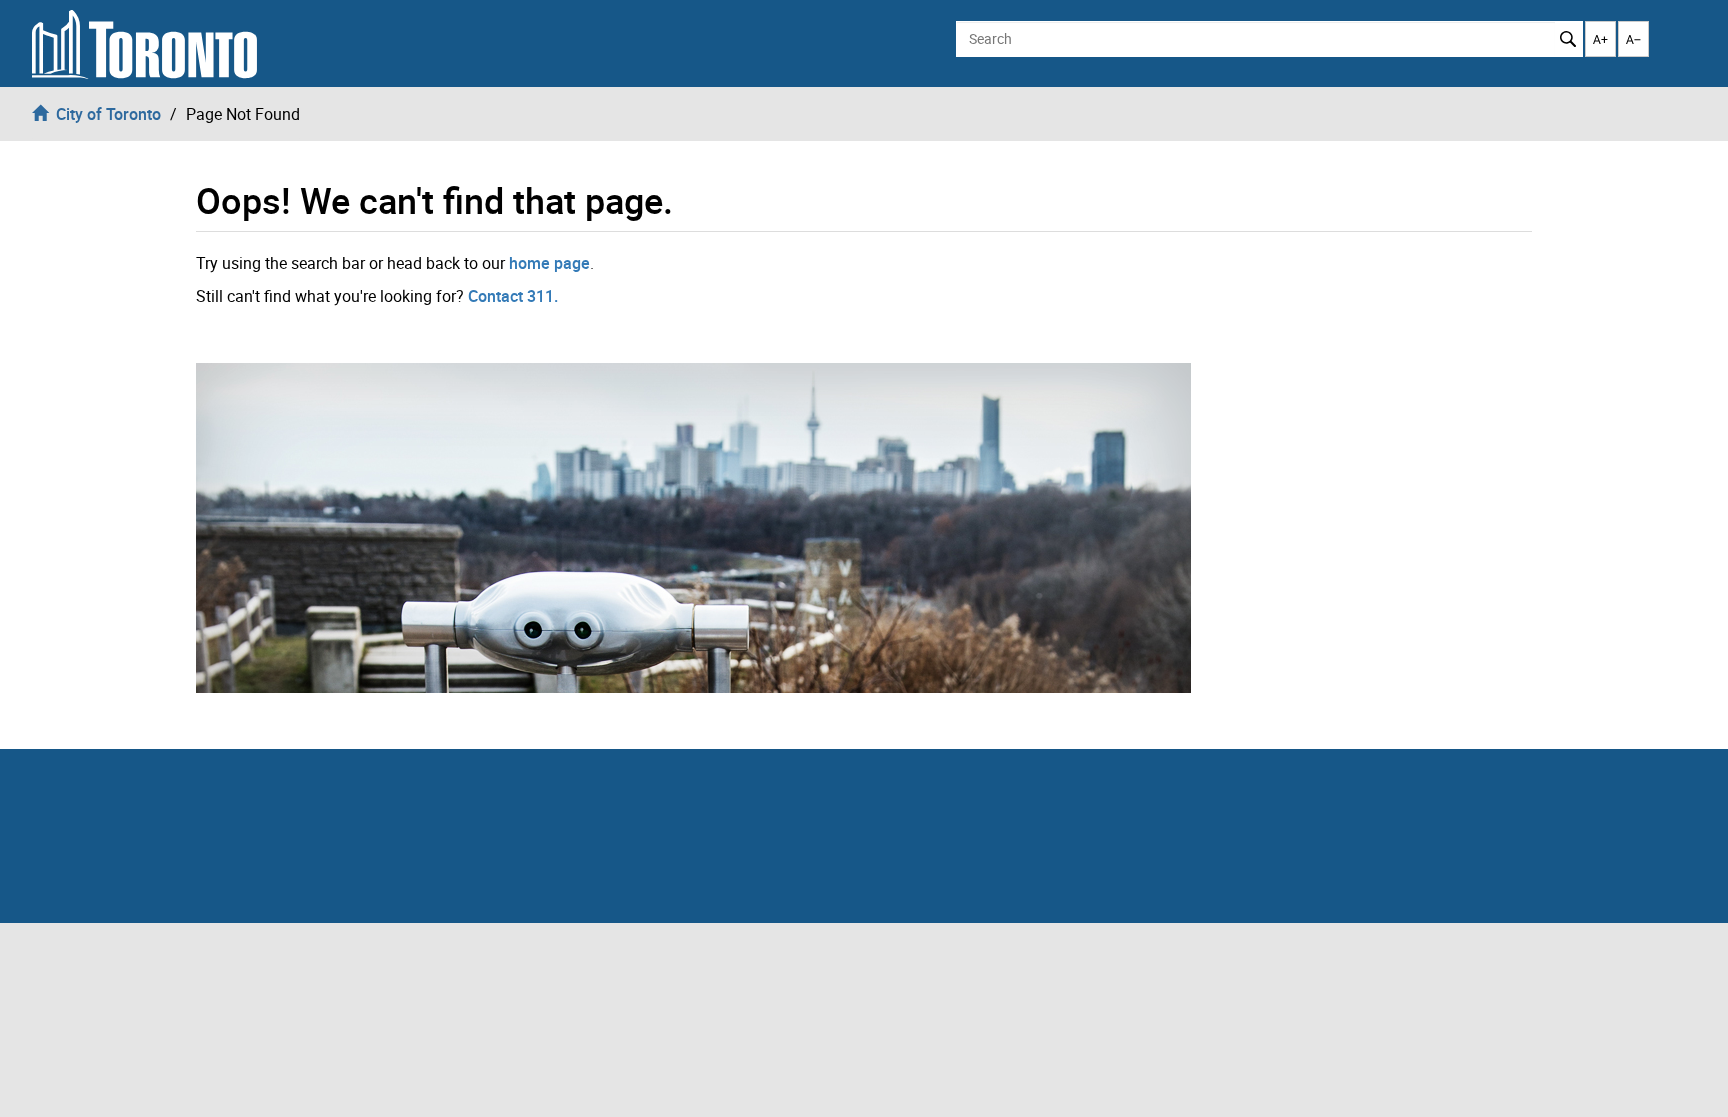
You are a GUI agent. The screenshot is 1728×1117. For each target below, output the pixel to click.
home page (549, 263)
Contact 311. (513, 296)
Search (1568, 39)
